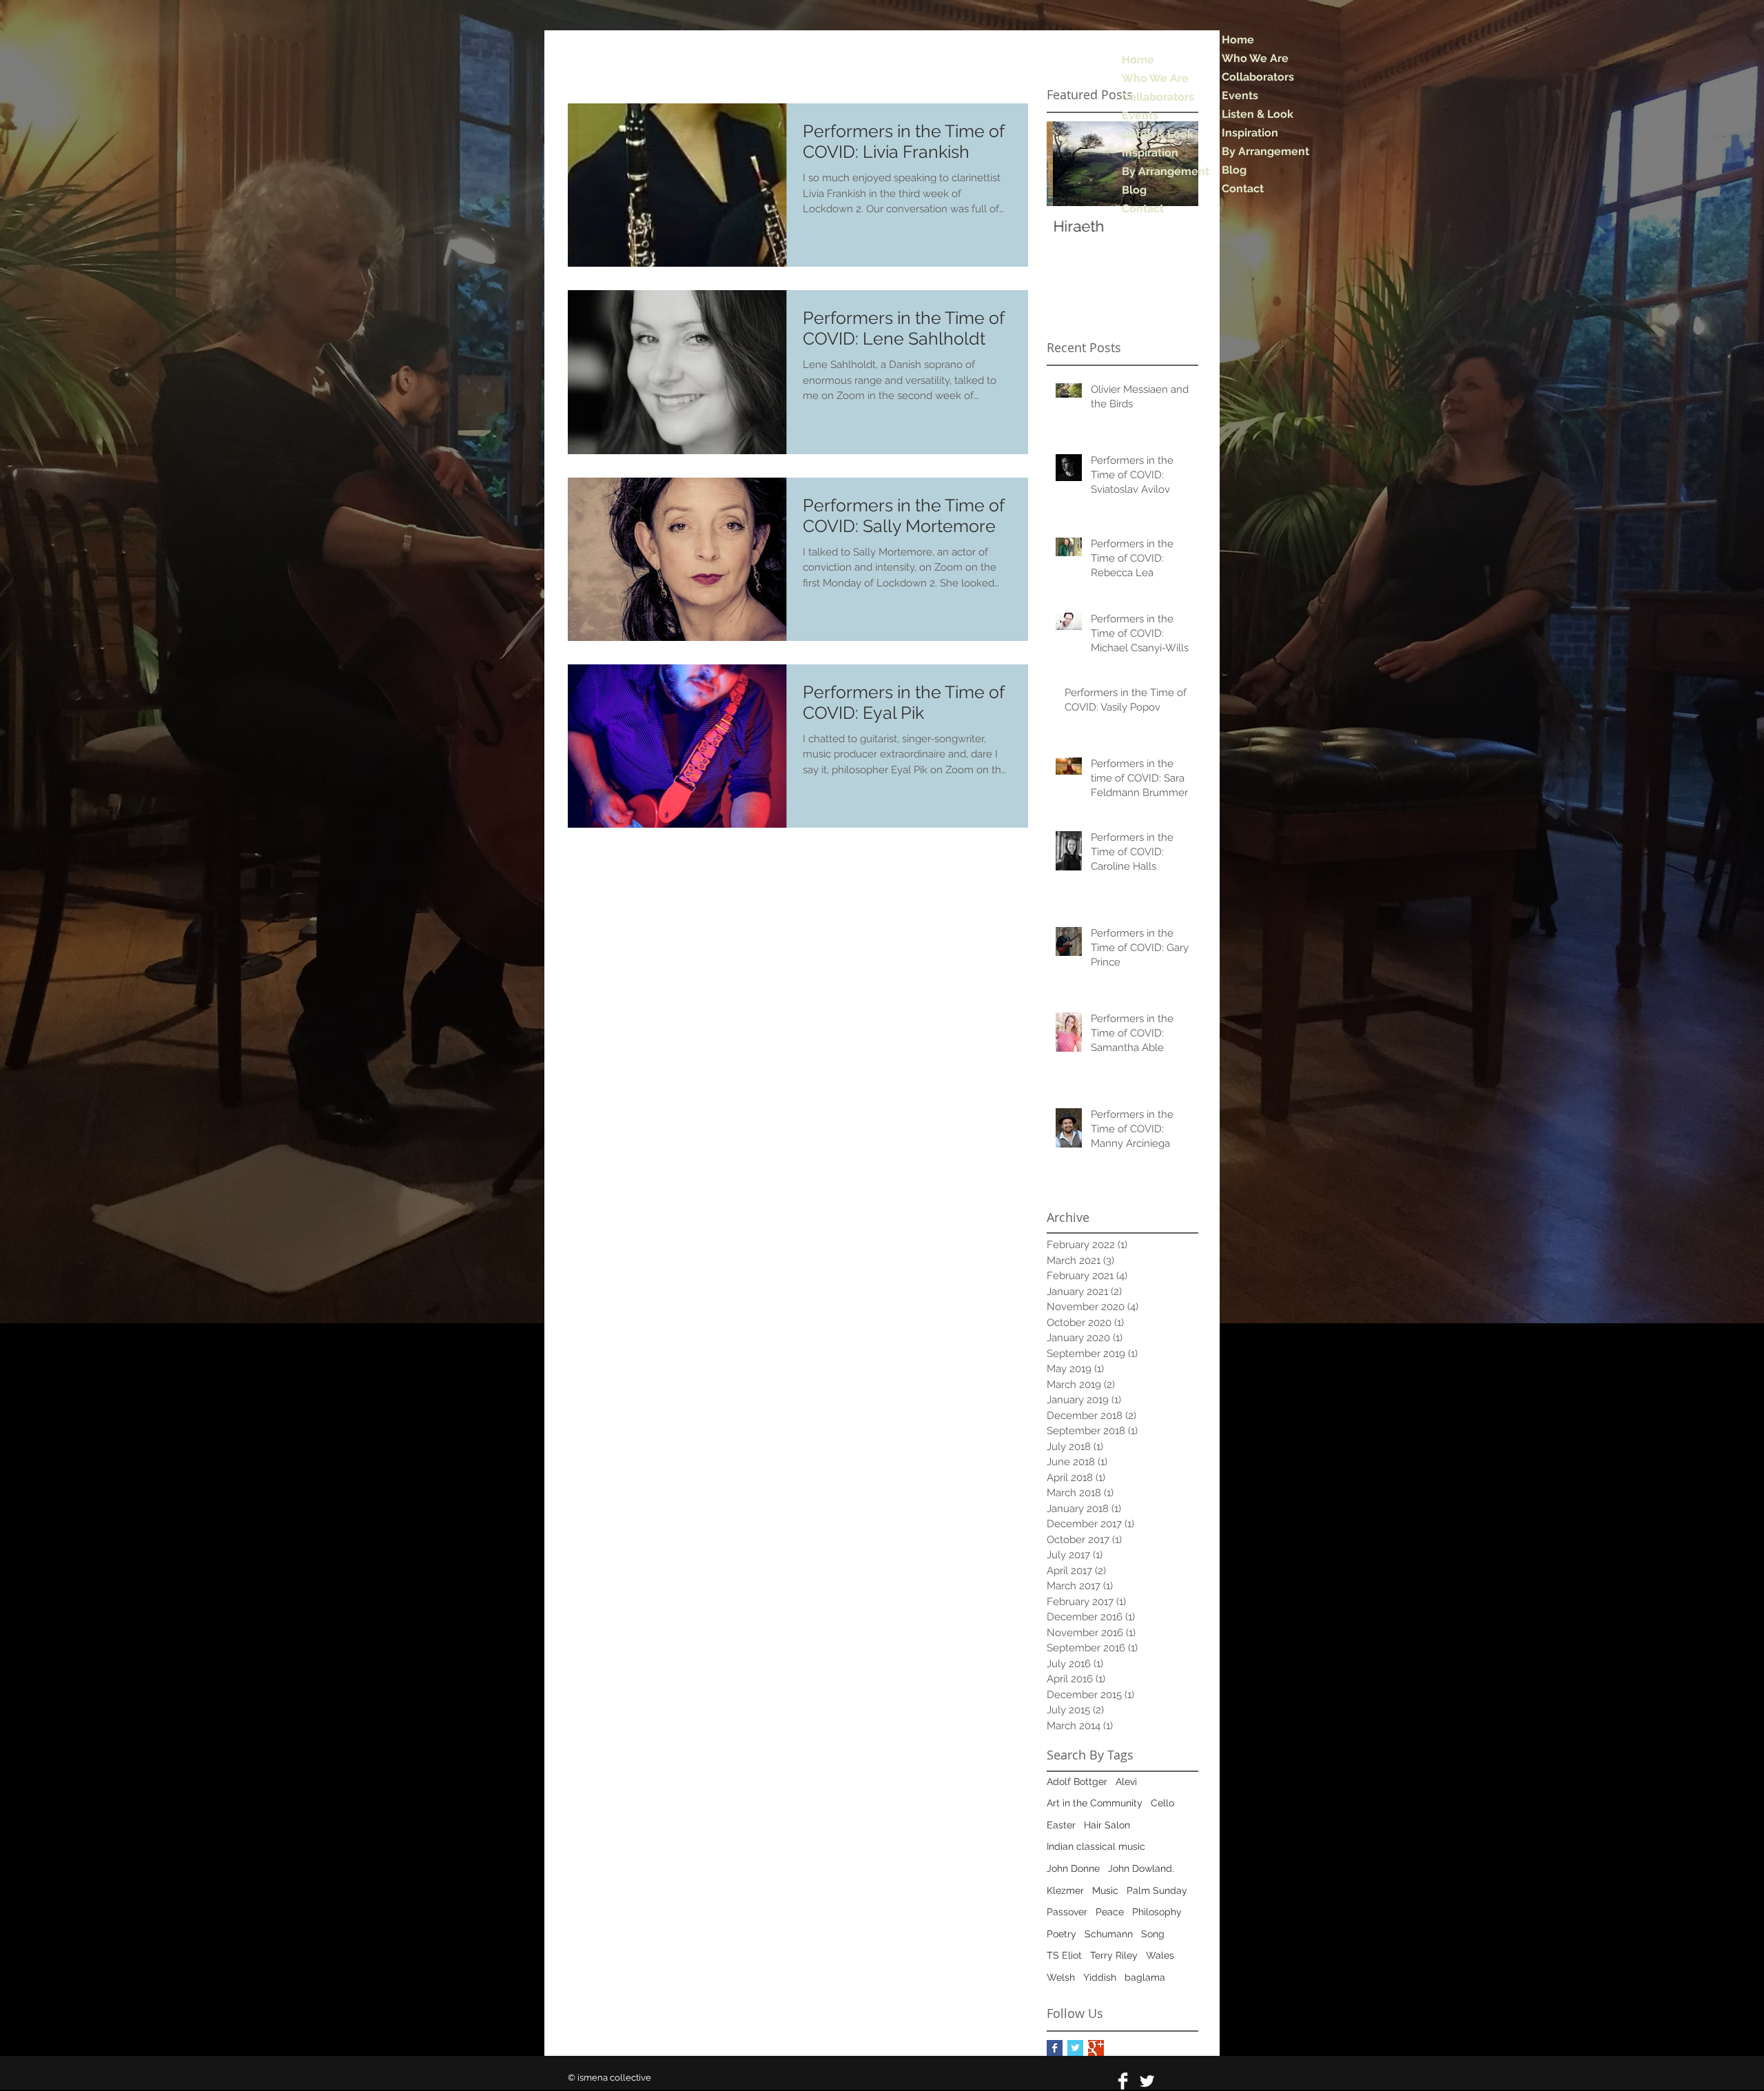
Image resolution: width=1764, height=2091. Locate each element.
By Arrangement (1265, 151)
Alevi (1126, 1782)
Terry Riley (1114, 1955)
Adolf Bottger (1077, 1782)
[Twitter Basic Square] (1075, 2048)
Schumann (1109, 1934)
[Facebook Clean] (1123, 2081)
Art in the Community (1095, 1803)
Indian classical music (1096, 1846)
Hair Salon (1107, 1825)
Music (1105, 1890)
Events (1240, 95)
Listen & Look (1258, 114)
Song (1153, 1934)
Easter (1061, 1825)
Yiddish (1100, 1977)
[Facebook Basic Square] (1055, 2048)
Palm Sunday (1157, 1890)
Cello (1162, 1803)
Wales (1160, 1955)
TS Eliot (1064, 1955)
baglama (1145, 1977)
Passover (1067, 1912)
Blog (1234, 170)
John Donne (1073, 1868)
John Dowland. (1141, 1868)
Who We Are (1255, 58)
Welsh (1061, 1977)
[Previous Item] (1069, 164)
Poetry (1062, 1934)
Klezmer (1065, 1890)
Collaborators (1258, 77)
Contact (1243, 188)
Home (1238, 40)
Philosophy (1157, 1912)
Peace (1110, 1912)
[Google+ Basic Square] (1096, 2048)
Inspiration (1250, 133)
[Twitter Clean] (1147, 2081)
